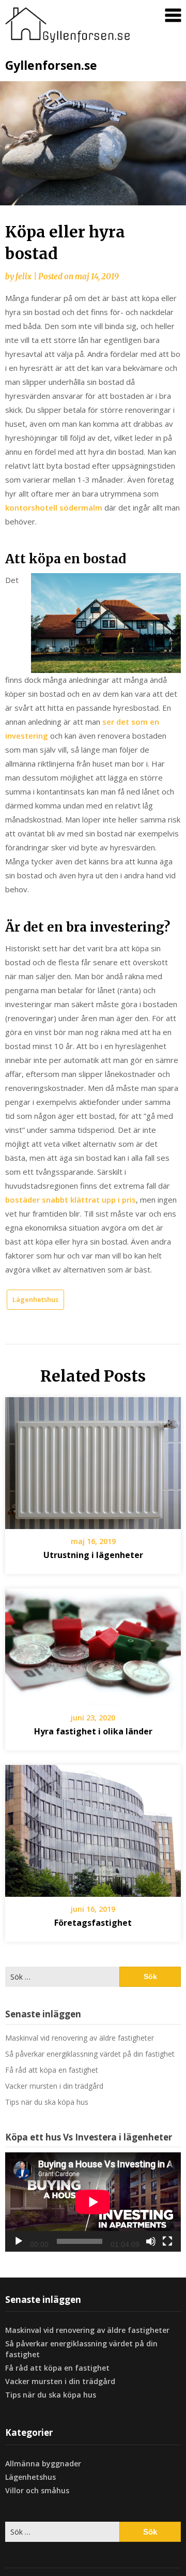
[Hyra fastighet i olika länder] (93, 1643)
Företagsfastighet (93, 1923)
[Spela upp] (19, 2241)
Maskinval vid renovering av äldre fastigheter (80, 2038)
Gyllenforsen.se (51, 65)
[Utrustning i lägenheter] (93, 1459)
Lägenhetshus (35, 1299)
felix (24, 276)
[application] (93, 2202)
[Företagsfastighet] (93, 1828)
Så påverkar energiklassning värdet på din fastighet (90, 2054)
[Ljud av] (151, 2241)
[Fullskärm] (167, 2241)
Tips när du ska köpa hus (47, 2102)
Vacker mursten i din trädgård (54, 2086)
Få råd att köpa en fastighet (52, 2070)
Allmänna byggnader (43, 2463)
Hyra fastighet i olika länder (93, 1731)
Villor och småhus (37, 2490)
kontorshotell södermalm (54, 507)
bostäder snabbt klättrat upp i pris (71, 1200)
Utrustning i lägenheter (93, 1555)
